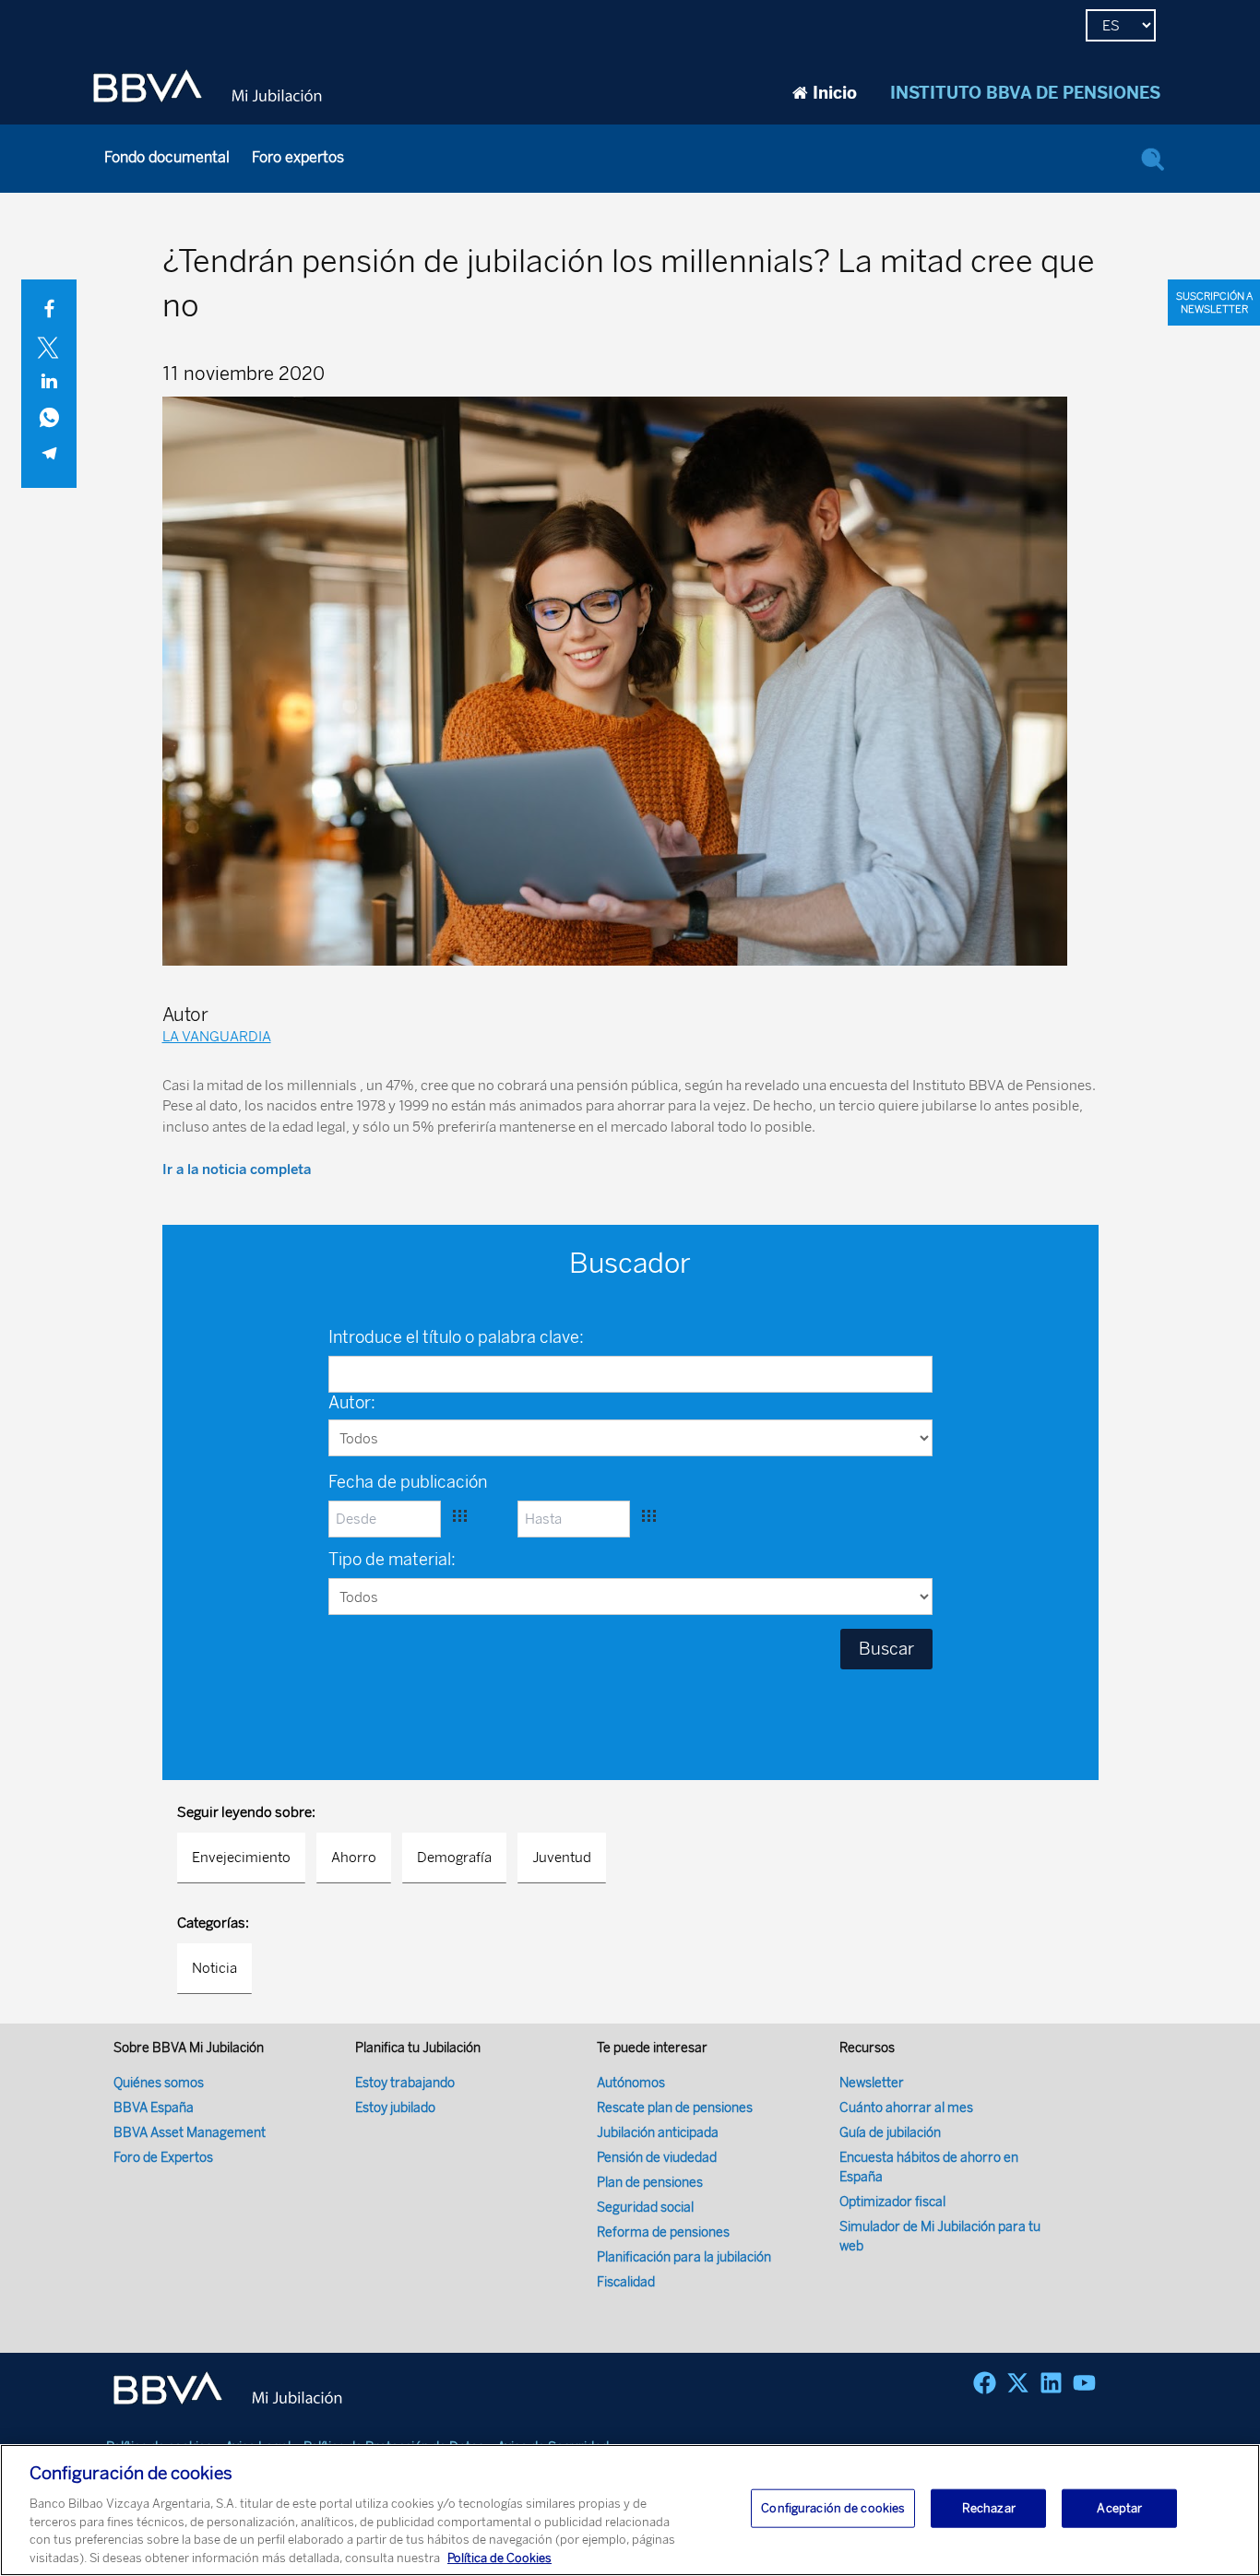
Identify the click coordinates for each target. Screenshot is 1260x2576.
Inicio (835, 93)
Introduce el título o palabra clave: (456, 1337)
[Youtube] (1084, 2383)
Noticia (214, 1968)
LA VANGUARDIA (217, 1037)
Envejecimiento (241, 1858)
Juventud (562, 1858)
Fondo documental (167, 157)
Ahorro (354, 1858)
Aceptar (1119, 2508)
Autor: (352, 1403)
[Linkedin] (1051, 2383)
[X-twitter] (1018, 2383)
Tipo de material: (392, 1560)
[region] (630, 2510)
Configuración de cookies (833, 2508)
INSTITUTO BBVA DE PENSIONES (1025, 93)
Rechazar (989, 2508)
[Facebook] (985, 2383)
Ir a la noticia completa (237, 1169)
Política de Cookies (499, 2557)
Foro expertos (298, 157)
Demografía (454, 1858)
